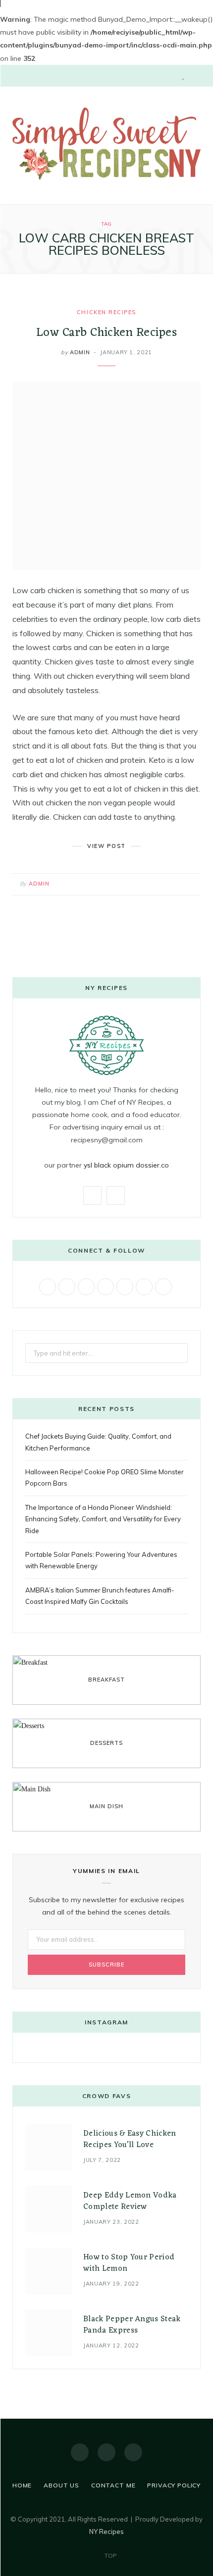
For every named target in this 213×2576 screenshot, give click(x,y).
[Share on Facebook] (153, 882)
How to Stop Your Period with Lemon (129, 2263)
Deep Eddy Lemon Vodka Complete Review (130, 2201)
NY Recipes (106, 2531)
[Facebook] (80, 2452)
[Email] (190, 882)
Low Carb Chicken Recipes (107, 333)
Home (22, 2485)
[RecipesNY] (106, 144)
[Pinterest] (178, 882)
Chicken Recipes (106, 312)
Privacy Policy (174, 2485)
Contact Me (113, 2485)
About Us (61, 2485)
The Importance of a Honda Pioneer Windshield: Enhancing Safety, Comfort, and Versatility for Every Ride (103, 1519)
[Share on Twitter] (166, 882)
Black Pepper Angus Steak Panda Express (132, 2325)
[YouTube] (133, 2452)
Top (110, 2555)
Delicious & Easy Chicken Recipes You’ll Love (130, 2139)
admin (80, 352)
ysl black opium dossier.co (126, 1165)
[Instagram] (106, 2452)
